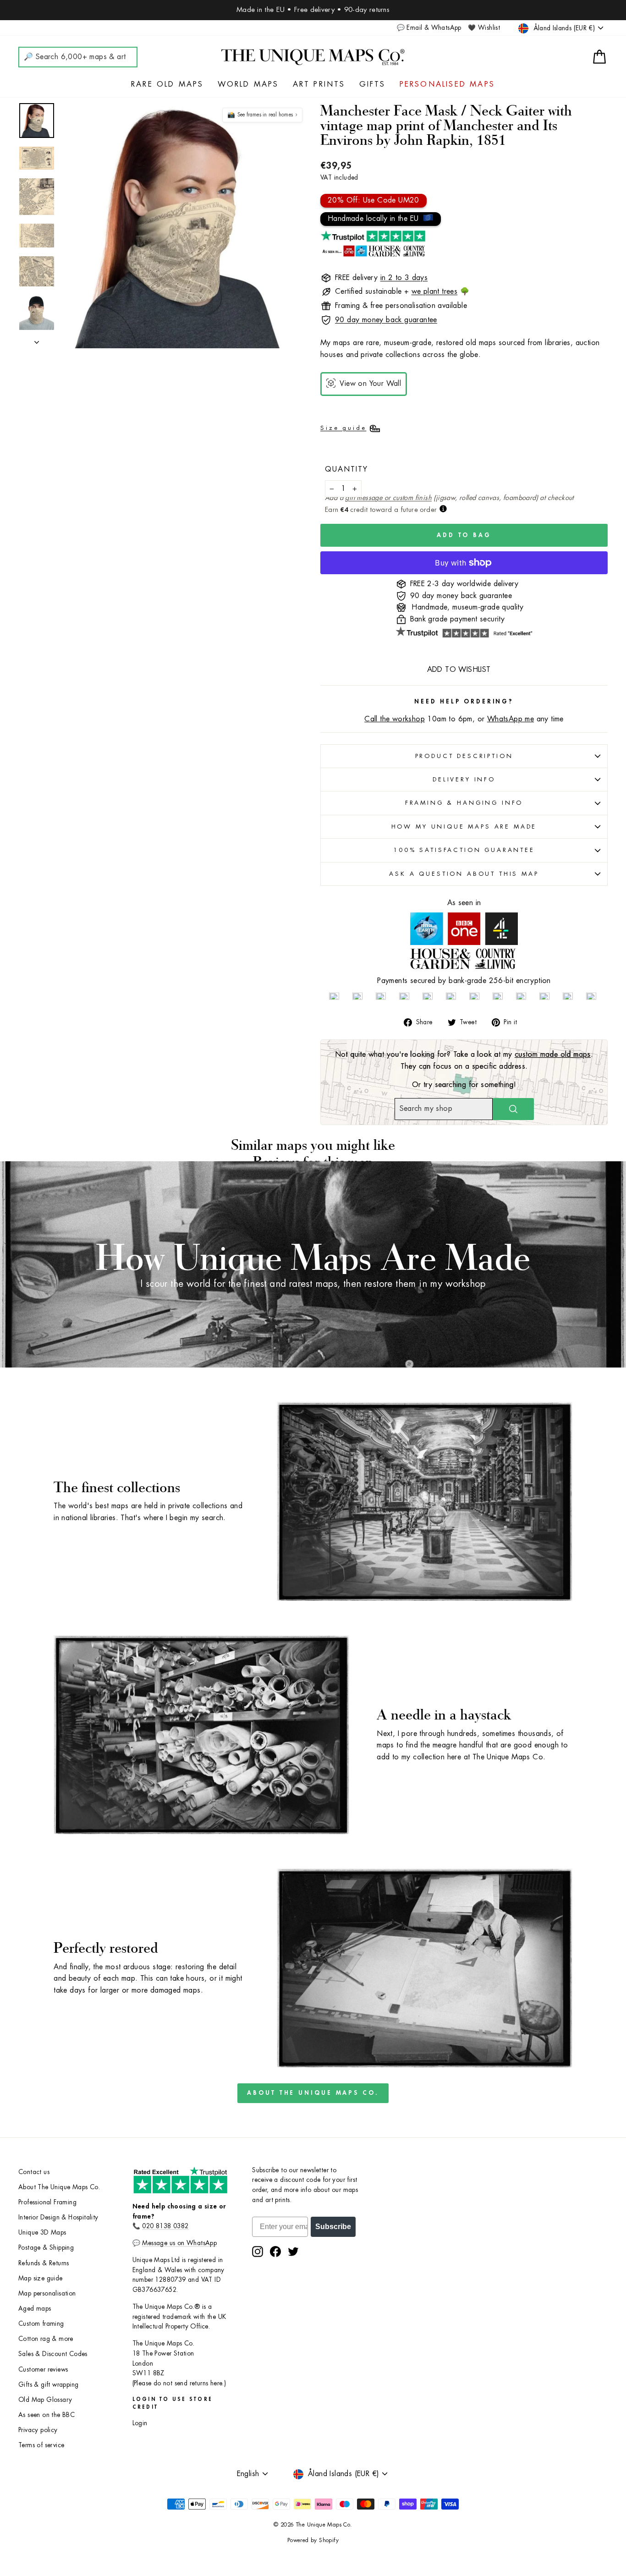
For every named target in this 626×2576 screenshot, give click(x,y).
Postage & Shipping (46, 2248)
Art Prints (319, 84)
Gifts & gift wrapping (48, 2385)
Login (140, 2423)
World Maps (248, 84)
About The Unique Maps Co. (313, 2093)
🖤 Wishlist (484, 28)
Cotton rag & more (46, 2339)
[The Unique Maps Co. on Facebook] (275, 2252)
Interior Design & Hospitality (58, 2217)
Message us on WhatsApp (179, 2243)
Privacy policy (38, 2430)
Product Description (464, 756)
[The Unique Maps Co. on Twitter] (293, 2252)
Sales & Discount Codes (53, 2354)
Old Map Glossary (45, 2400)
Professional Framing (47, 2202)
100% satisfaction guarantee (464, 850)
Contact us (34, 2172)
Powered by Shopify (313, 2540)
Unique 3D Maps (42, 2233)
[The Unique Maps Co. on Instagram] (258, 2252)
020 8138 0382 (165, 2226)
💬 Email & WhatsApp (429, 28)
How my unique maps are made (464, 827)
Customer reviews (43, 2370)
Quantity (346, 469)
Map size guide (41, 2278)
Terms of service (41, 2445)
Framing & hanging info (464, 803)
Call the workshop (395, 719)
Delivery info (464, 779)
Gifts (373, 84)
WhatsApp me (511, 719)
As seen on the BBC (47, 2415)
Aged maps (35, 2309)
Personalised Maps (447, 84)
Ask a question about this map (464, 874)
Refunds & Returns (44, 2263)
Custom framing (41, 2324)
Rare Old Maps (167, 84)
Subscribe (333, 2227)
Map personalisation (47, 2293)
